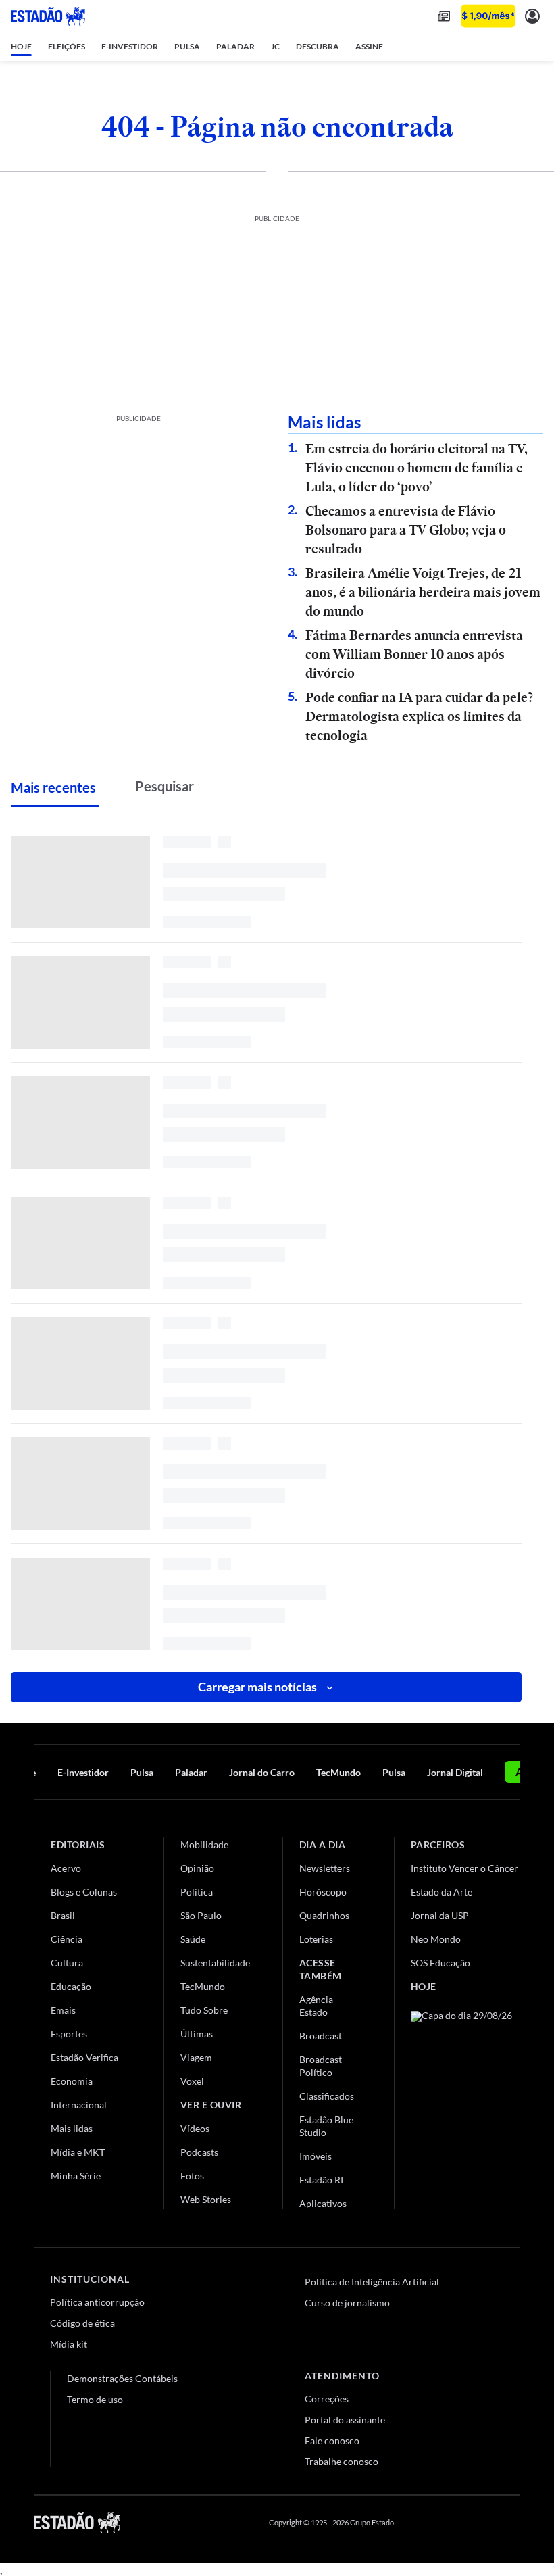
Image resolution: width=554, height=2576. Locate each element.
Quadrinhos (324, 1915)
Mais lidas (72, 2128)
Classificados (327, 2096)
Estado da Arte (442, 1892)
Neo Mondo (436, 1939)
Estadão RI (321, 2180)
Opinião (197, 1868)
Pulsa (142, 1772)
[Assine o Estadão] (488, 16)
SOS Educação (440, 1963)
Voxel (192, 2081)
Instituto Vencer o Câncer (464, 1868)
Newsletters (325, 1868)
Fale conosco (332, 2441)
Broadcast (321, 2036)
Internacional (79, 2105)
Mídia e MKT (78, 2152)
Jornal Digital (455, 1772)
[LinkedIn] (514, 2523)
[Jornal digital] (444, 16)
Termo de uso (95, 2399)
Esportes (69, 2034)
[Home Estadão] (48, 16)
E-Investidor (83, 1772)
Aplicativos (323, 2203)
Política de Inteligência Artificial (372, 2282)
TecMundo (338, 1772)
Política (197, 1892)
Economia (72, 2081)
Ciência (67, 1939)
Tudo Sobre (204, 2010)
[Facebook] (417, 2523)
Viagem (196, 2057)
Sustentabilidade (215, 1963)
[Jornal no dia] (465, 2102)
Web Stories (206, 2199)
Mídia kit (69, 2344)
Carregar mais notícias (257, 1687)
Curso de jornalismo (347, 2303)
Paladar (191, 1772)
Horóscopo (323, 1892)
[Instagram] (482, 2523)
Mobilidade (204, 1844)
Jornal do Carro (262, 1772)
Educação (71, 1986)
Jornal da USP (440, 1915)
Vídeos (195, 2128)
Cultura (67, 1963)
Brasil (63, 1915)
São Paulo (201, 1915)
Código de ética (82, 2323)
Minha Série (76, 2176)
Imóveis (316, 2156)
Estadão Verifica (84, 2057)
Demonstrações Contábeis (122, 2378)
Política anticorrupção (97, 2302)
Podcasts (199, 2152)
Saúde (193, 1939)
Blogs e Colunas (84, 1892)
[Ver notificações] (532, 16)
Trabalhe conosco (342, 2461)
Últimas (197, 2034)
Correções (327, 2399)
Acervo (66, 1868)
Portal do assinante (345, 2420)
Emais (63, 2010)
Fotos (192, 2176)
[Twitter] (449, 2523)
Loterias (316, 1939)
